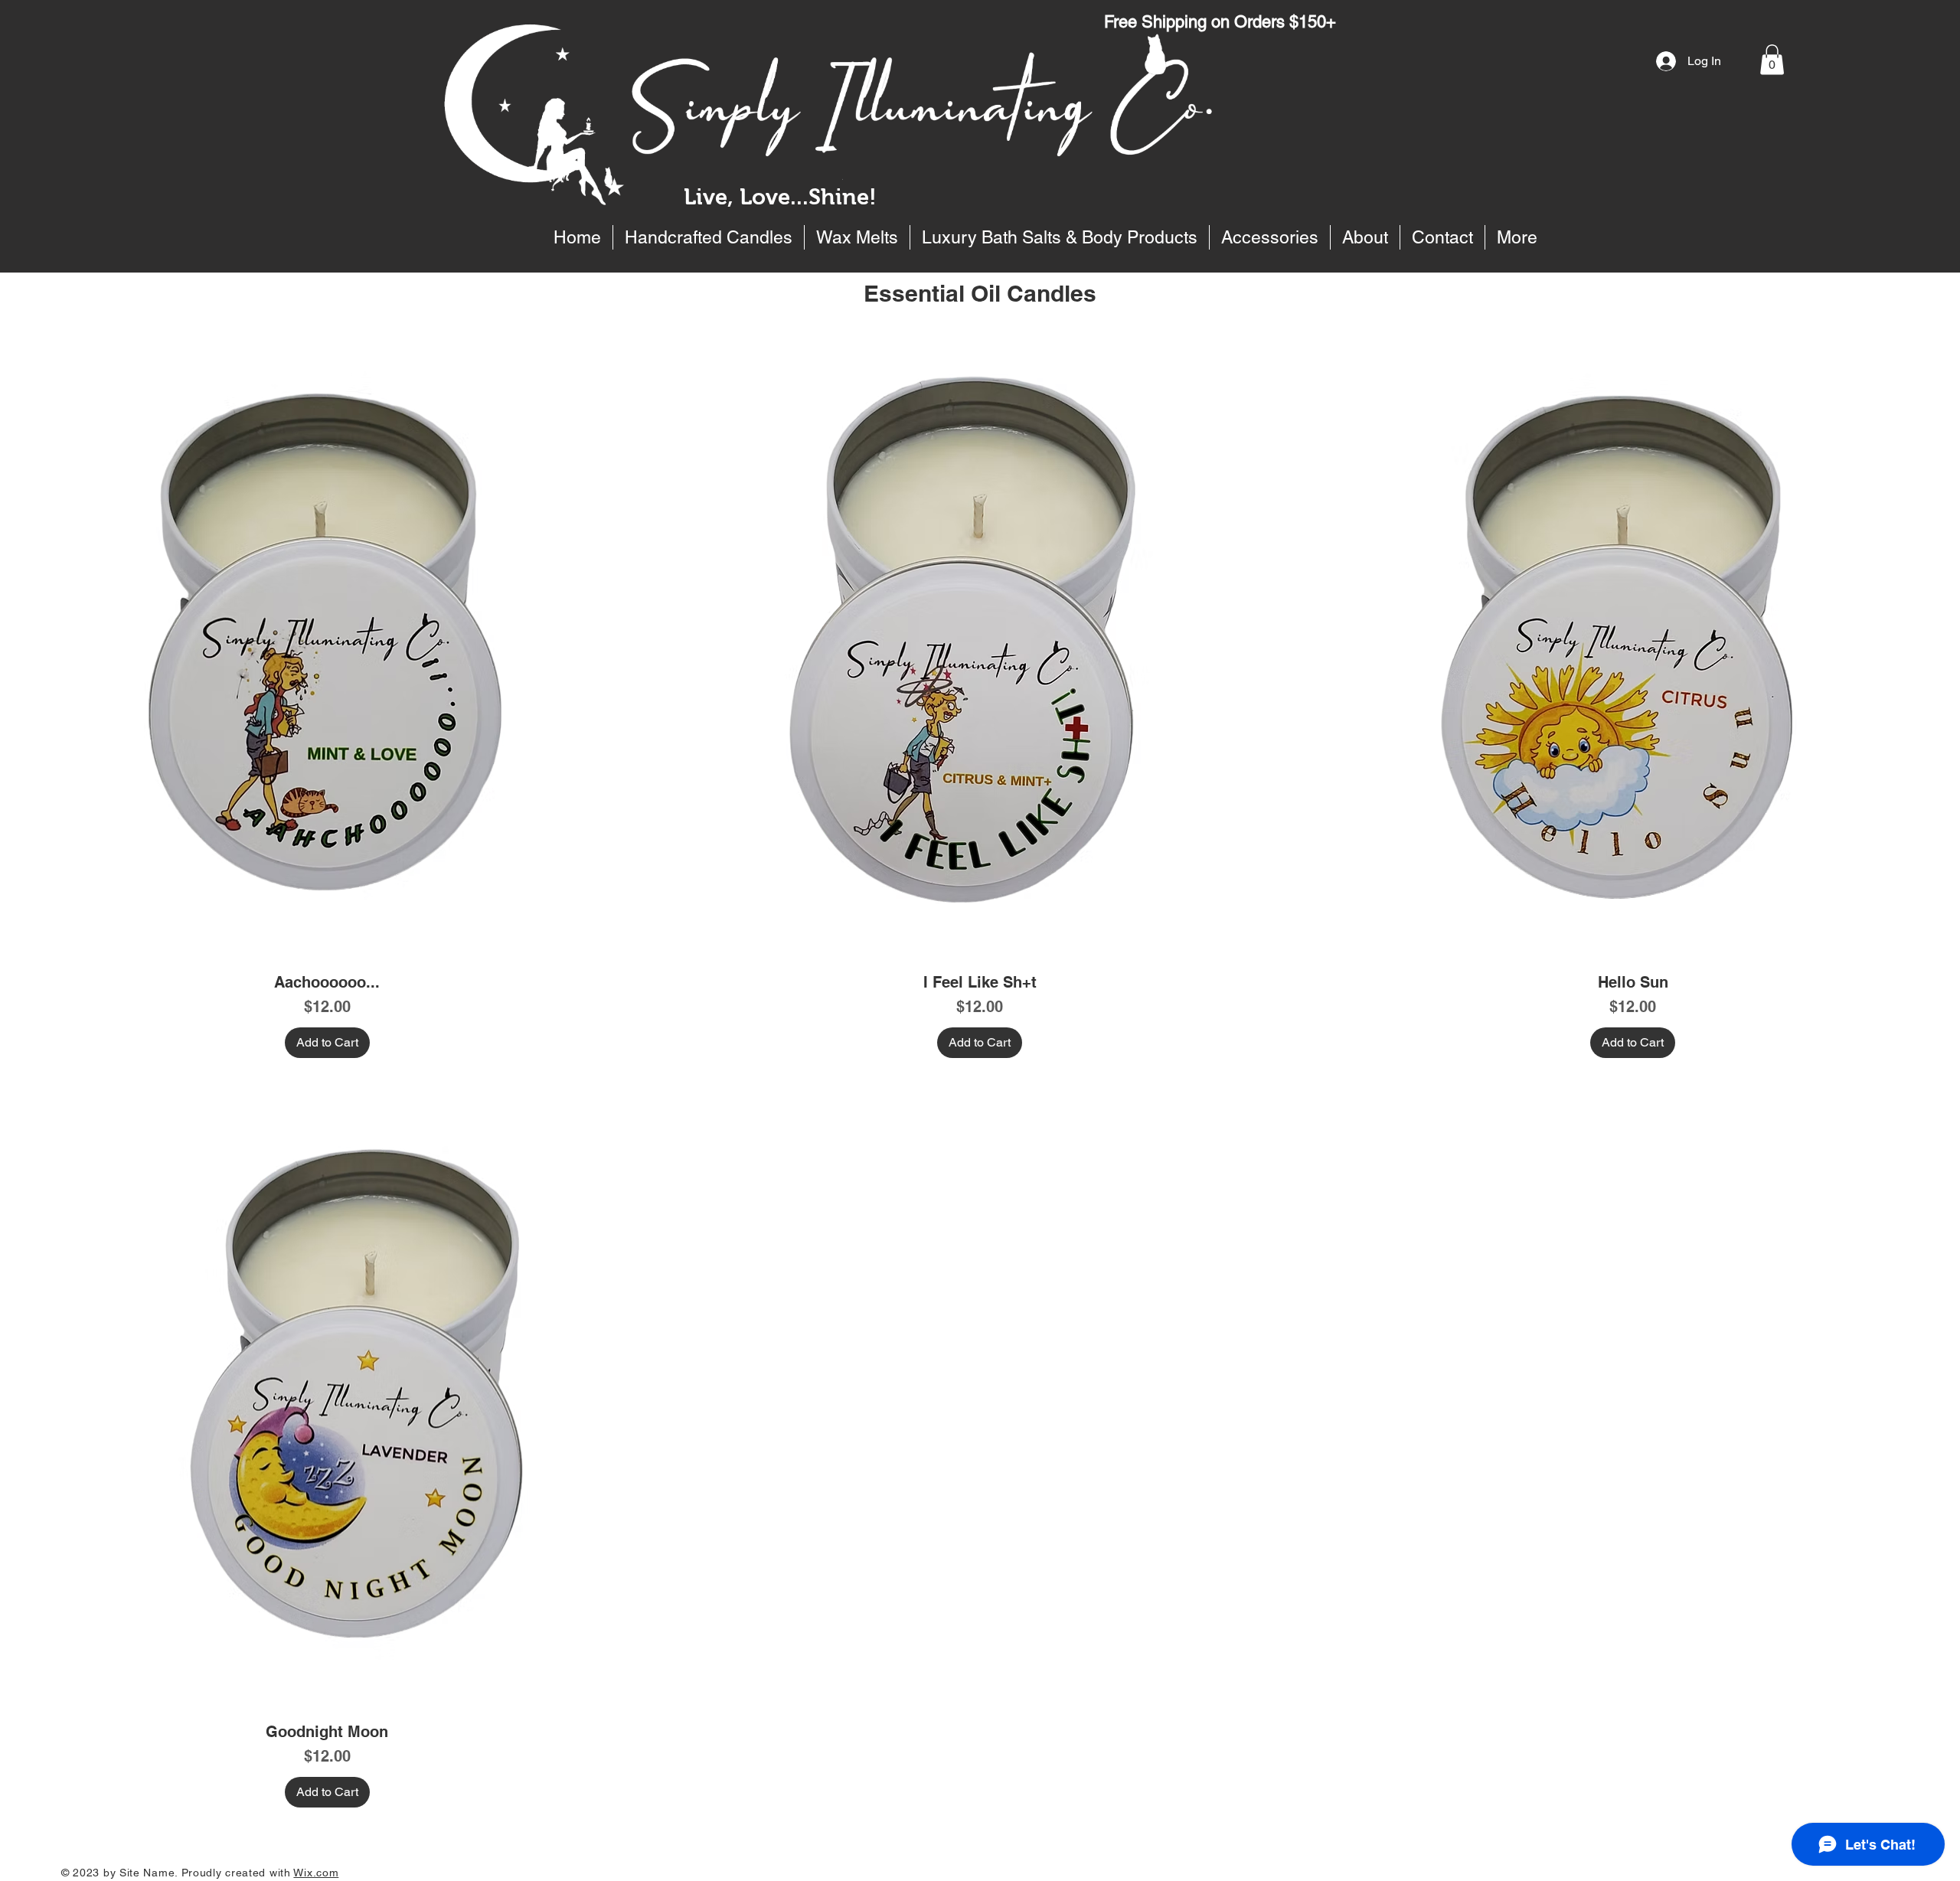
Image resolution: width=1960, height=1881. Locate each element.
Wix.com (316, 1873)
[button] (1772, 59)
